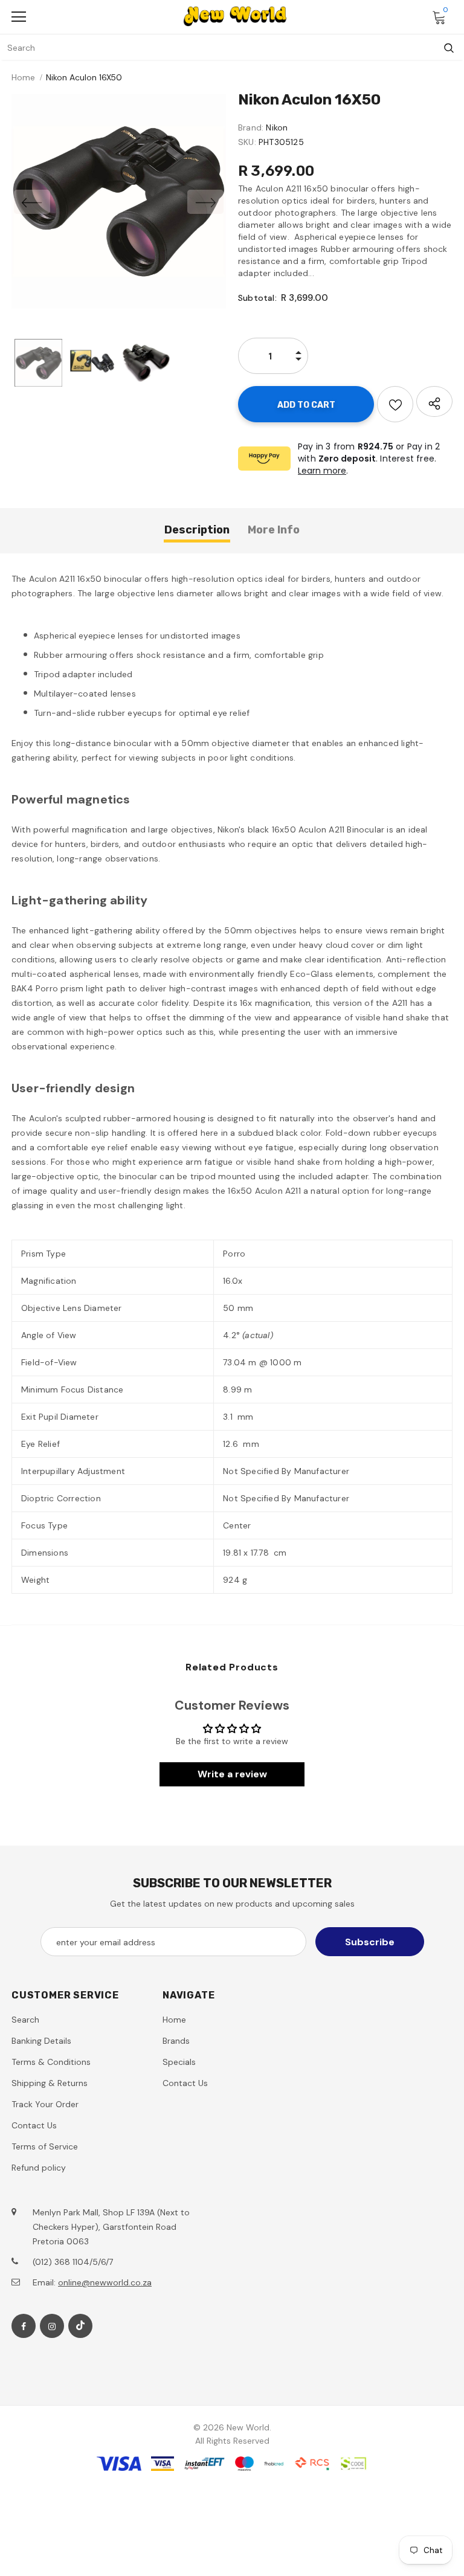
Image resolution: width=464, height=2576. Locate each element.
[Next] (205, 202)
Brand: (251, 127)
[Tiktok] (80, 2326)
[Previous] (32, 202)
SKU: (247, 142)
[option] (119, 201)
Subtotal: (257, 298)
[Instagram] (52, 2326)
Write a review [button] (232, 1774)
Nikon (277, 127)
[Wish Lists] (395, 404)
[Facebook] (24, 2326)
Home (23, 77)
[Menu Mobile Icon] (19, 17)
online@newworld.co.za (105, 2282)
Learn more (322, 471)
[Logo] (235, 16)
